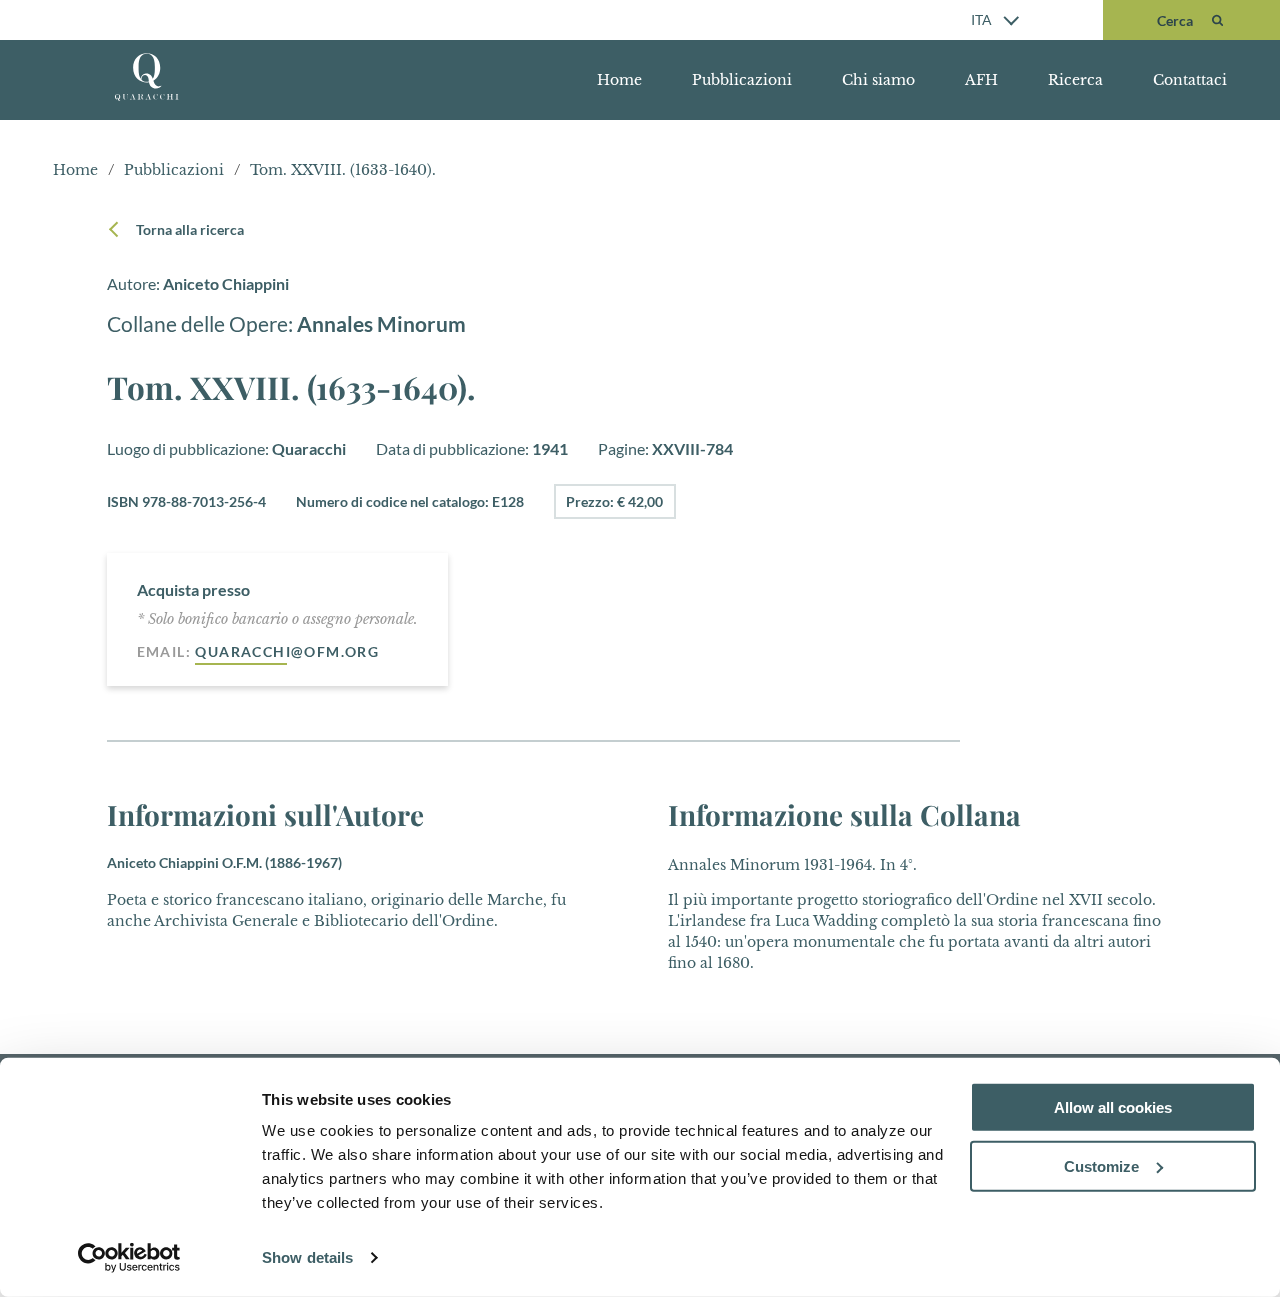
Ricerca (1075, 80)
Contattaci (1190, 80)
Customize (1101, 1166)
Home (619, 80)
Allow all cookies (1113, 1107)
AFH (981, 80)
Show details (307, 1257)
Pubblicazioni (742, 80)
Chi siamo (878, 80)
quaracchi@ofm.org (287, 651)
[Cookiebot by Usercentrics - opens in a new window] (129, 1258)
